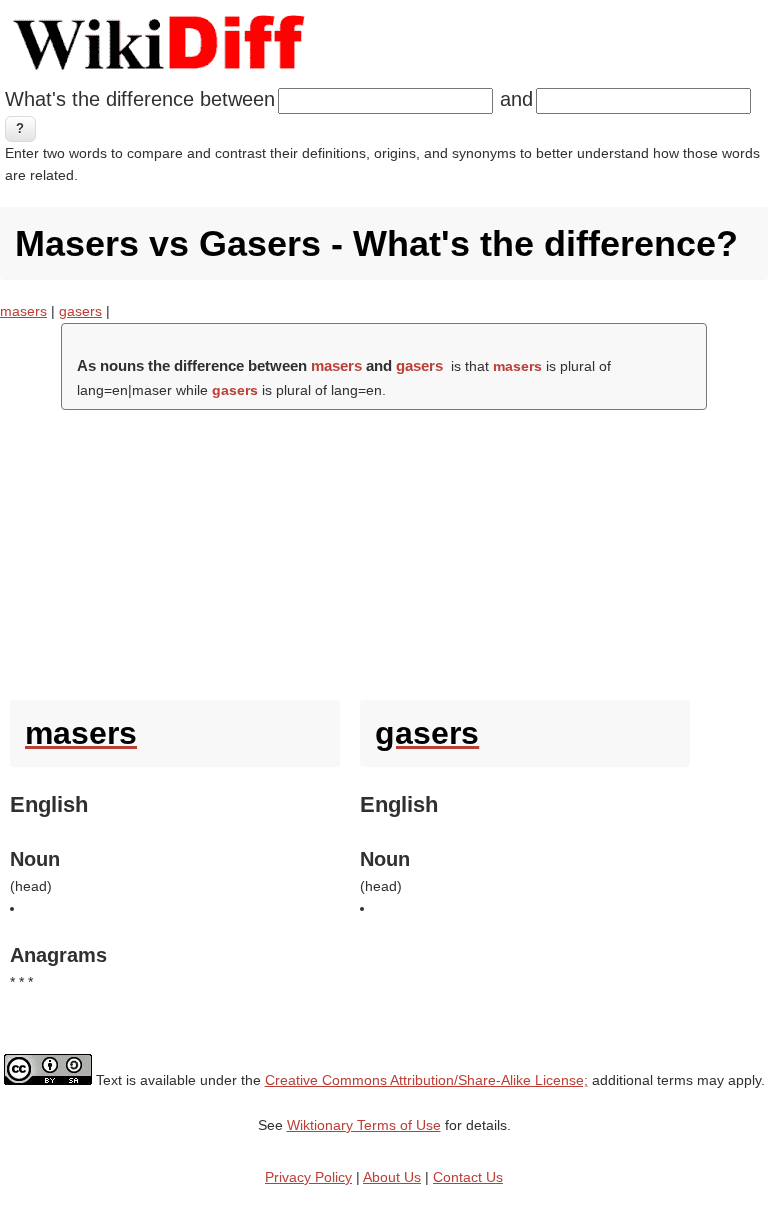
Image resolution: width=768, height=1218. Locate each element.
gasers (80, 311)
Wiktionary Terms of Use (364, 1125)
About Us (392, 1177)
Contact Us (468, 1177)
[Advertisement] (384, 550)
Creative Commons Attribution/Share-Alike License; (426, 1080)
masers (23, 311)
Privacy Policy (308, 1177)
